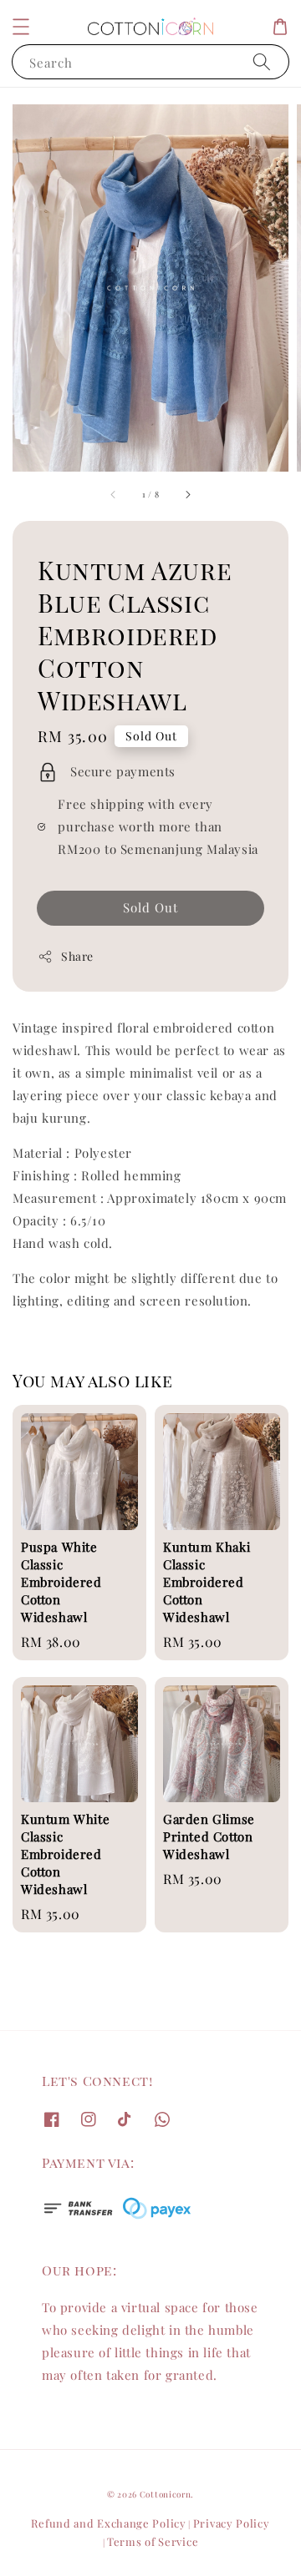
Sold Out (150, 907)
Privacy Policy (232, 2523)
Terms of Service (153, 2541)
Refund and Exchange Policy (108, 2523)
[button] (21, 27)
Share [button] (77, 956)
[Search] (262, 61)
